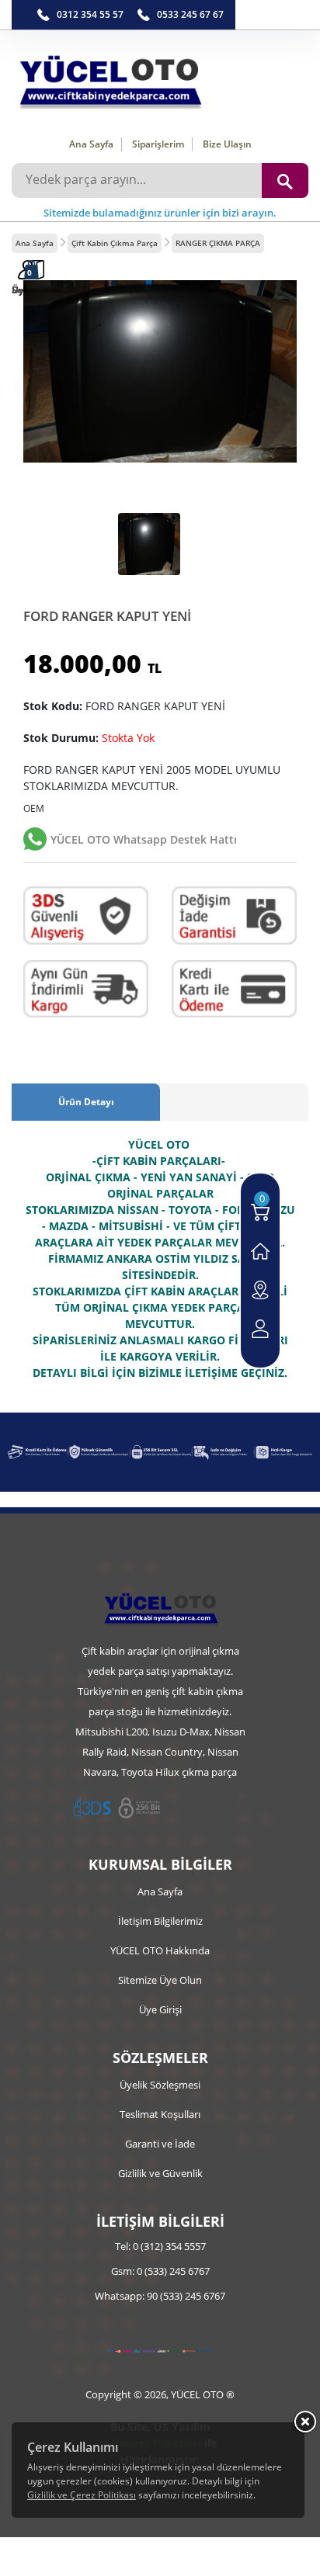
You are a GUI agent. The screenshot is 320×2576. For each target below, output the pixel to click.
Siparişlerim (158, 144)
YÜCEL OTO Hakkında (160, 1950)
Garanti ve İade (160, 2144)
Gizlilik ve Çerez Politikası (82, 2495)
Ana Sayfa (91, 144)
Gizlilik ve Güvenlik (160, 2173)
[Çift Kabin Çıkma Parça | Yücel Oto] (160, 78)
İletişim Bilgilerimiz (160, 1921)
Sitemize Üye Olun (160, 1980)
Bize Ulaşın (227, 144)
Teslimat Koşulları (160, 2114)
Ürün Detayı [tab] (86, 1102)
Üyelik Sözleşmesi (160, 2085)
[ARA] (285, 180)
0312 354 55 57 (90, 14)
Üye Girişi (160, 2009)
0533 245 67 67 (190, 14)
